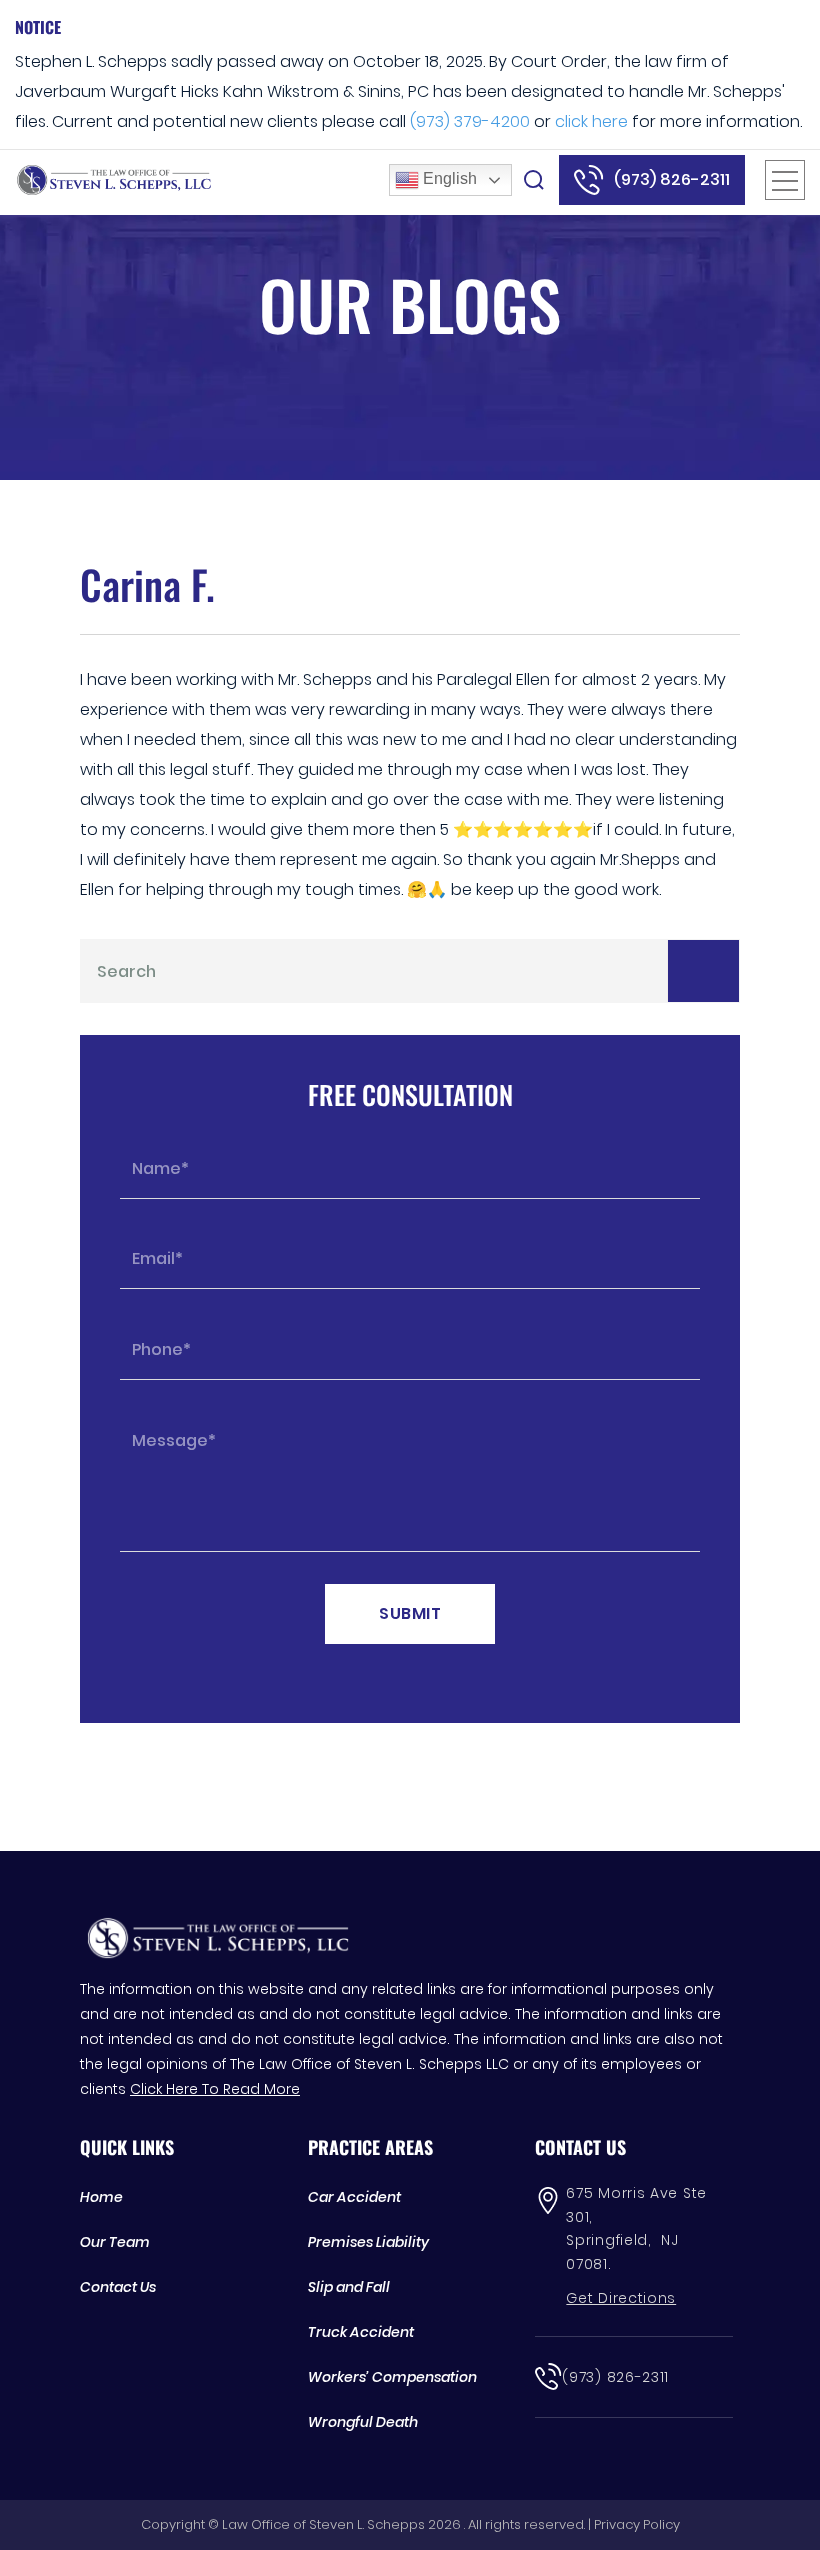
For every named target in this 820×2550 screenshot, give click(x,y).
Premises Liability (368, 2242)
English (448, 178)
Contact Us (118, 2287)
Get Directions (621, 2298)
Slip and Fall (349, 2287)
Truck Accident (361, 2332)
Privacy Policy (637, 2524)
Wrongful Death (363, 2422)
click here (591, 121)
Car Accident (354, 2197)
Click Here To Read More (215, 2089)
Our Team (115, 2242)
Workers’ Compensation (392, 2377)
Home (101, 2197)
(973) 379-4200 (470, 121)
